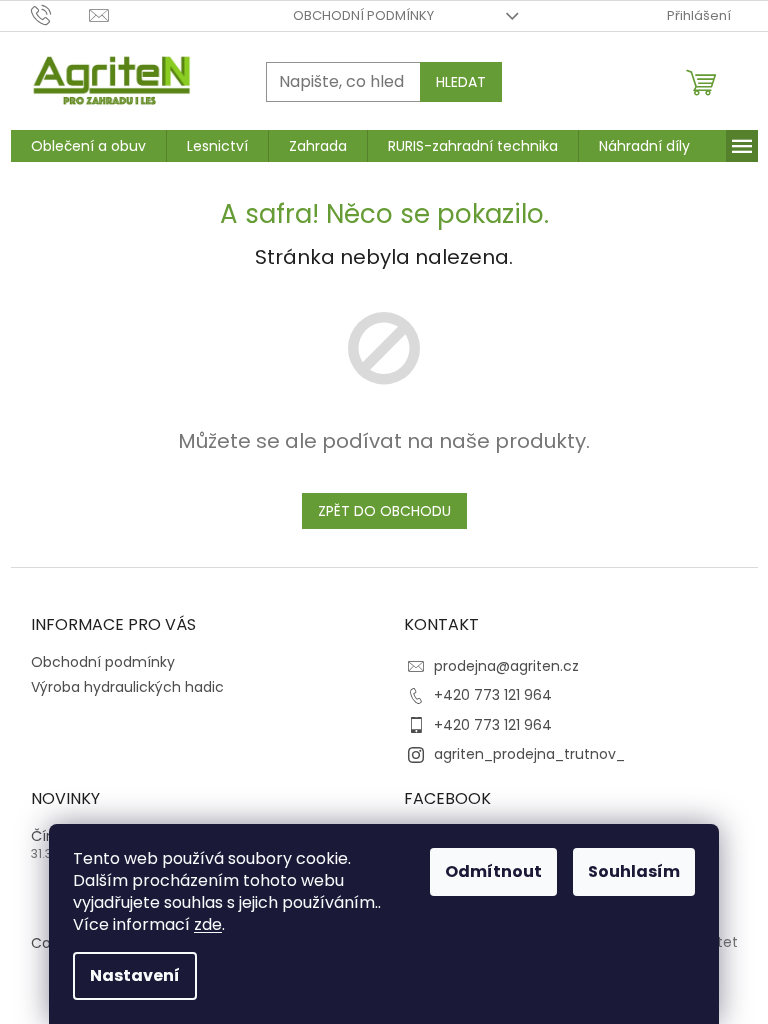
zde (208, 924)
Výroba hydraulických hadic (127, 687)
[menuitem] (88, 146)
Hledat (461, 82)
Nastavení (135, 975)
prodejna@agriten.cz (506, 666)
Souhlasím (634, 871)
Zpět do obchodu (384, 511)
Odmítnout (493, 871)
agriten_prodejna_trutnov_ (529, 754)
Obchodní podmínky (363, 15)
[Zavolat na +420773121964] (60, 14)
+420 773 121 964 (493, 695)
